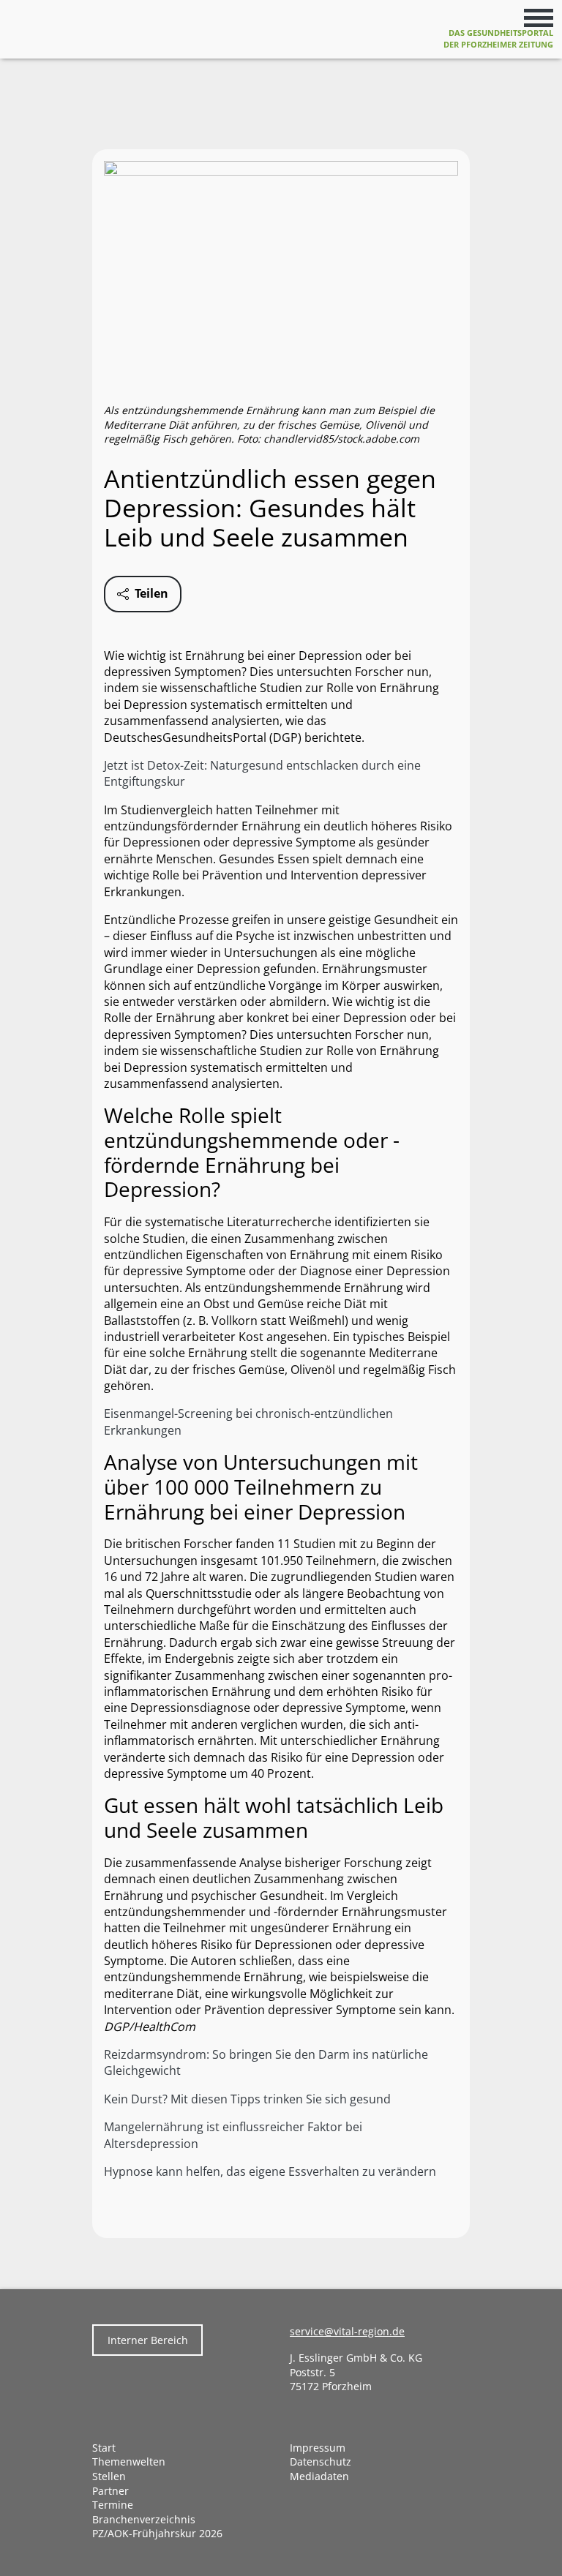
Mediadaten (319, 2476)
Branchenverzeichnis (144, 2519)
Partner (110, 2491)
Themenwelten (129, 2462)
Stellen (109, 2476)
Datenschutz (321, 2462)
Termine (113, 2505)
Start (104, 2448)
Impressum (318, 2448)
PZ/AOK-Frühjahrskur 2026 (157, 2533)
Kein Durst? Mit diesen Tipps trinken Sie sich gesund (247, 2099)
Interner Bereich (148, 2340)
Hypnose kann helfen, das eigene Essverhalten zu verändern (270, 2171)
